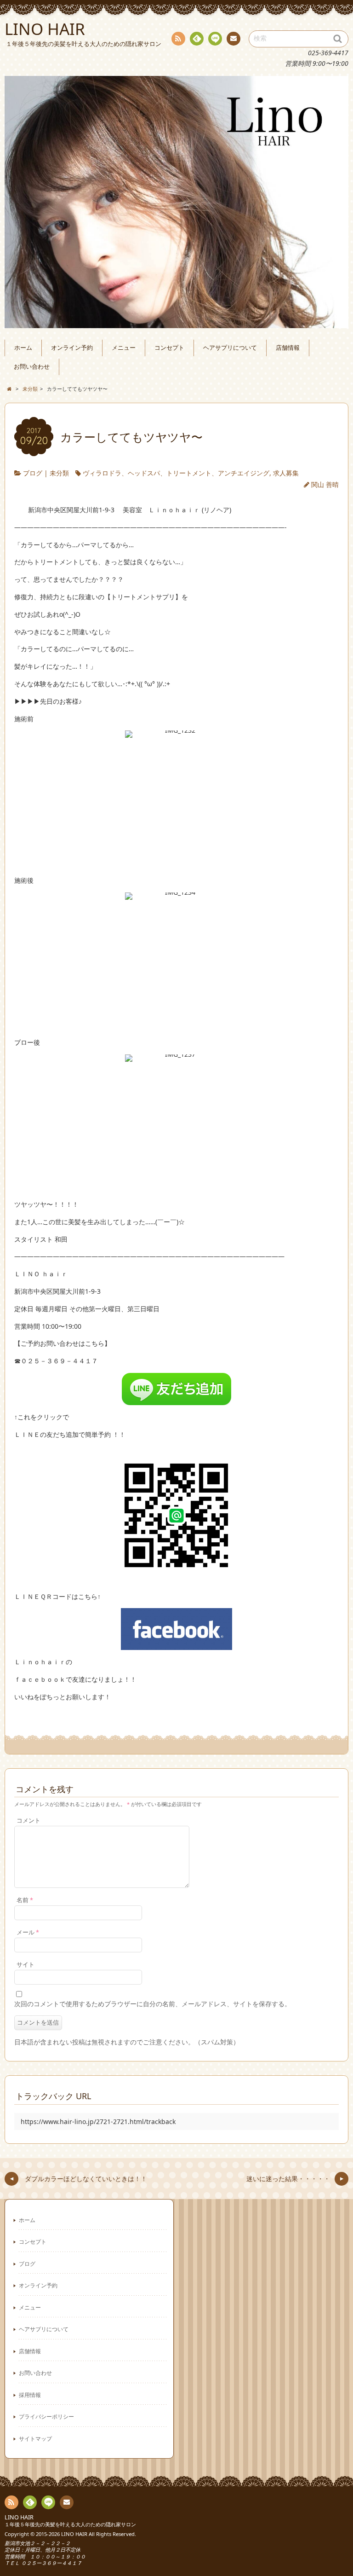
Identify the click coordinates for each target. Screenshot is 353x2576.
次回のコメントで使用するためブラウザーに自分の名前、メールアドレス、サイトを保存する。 (153, 2004)
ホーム (23, 348)
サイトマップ (35, 2438)
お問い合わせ (32, 367)
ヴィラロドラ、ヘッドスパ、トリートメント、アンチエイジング (176, 473)
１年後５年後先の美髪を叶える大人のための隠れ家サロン (70, 2524)
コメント (28, 1821)
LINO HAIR (19, 2517)
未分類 (59, 473)
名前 (25, 1900)
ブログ (33, 473)
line (215, 39)
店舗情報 (288, 348)
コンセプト (169, 348)
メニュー (124, 348)
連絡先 (233, 39)
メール (28, 1932)
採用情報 (30, 2395)
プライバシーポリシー (46, 2416)
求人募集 (286, 473)
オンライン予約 (72, 348)
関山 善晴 (325, 484)
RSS (178, 39)
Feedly (197, 39)
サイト (26, 1965)
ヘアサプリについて (230, 348)
